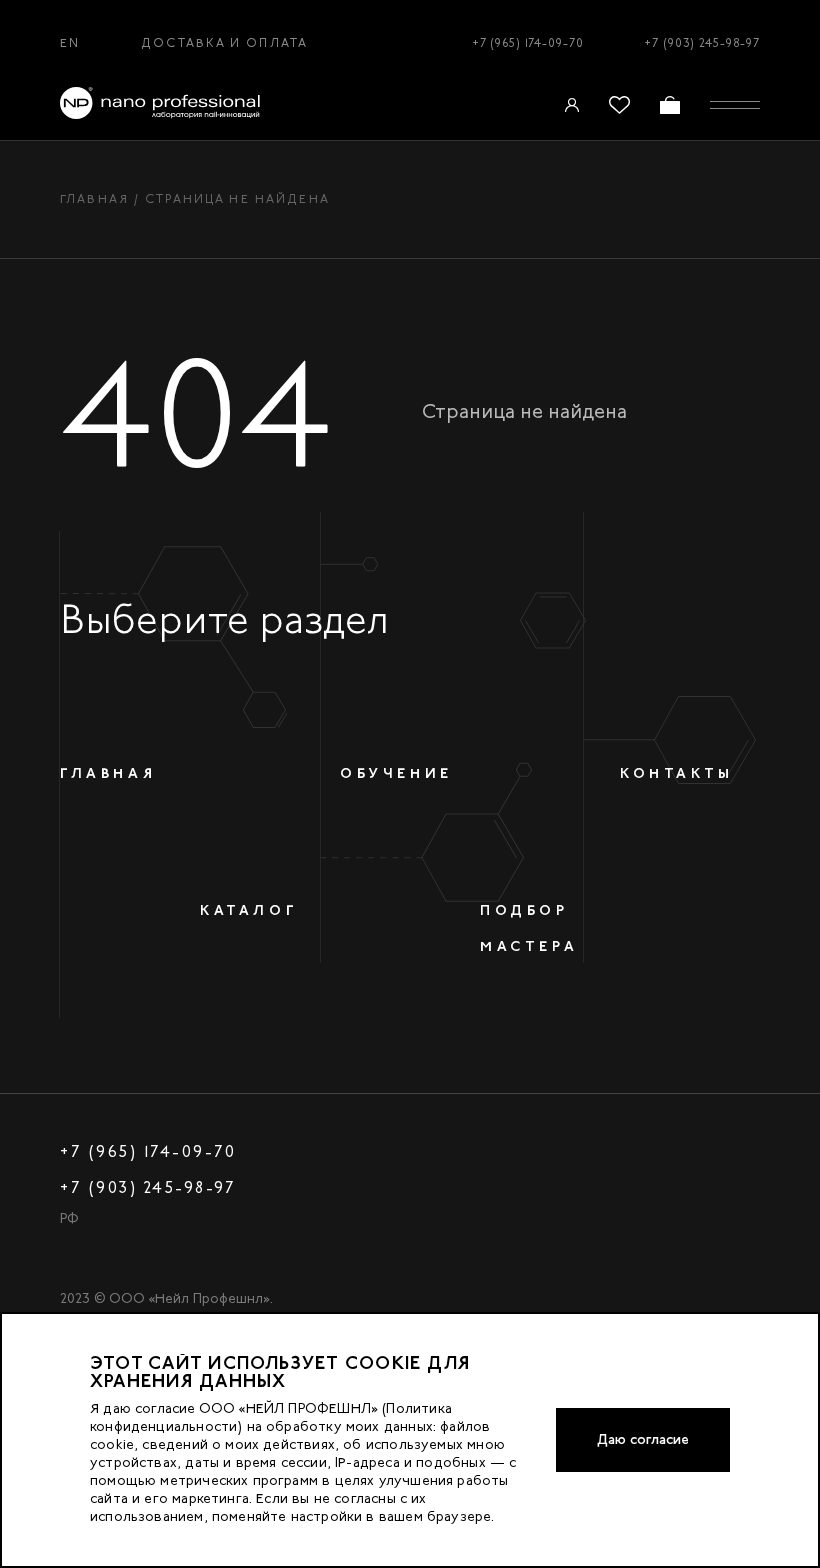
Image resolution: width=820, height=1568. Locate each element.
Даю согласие (643, 1439)
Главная (94, 199)
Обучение (396, 773)
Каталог (249, 910)
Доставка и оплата (224, 43)
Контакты (677, 773)
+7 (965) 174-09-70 (528, 43)
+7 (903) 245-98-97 (702, 43)
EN (70, 43)
